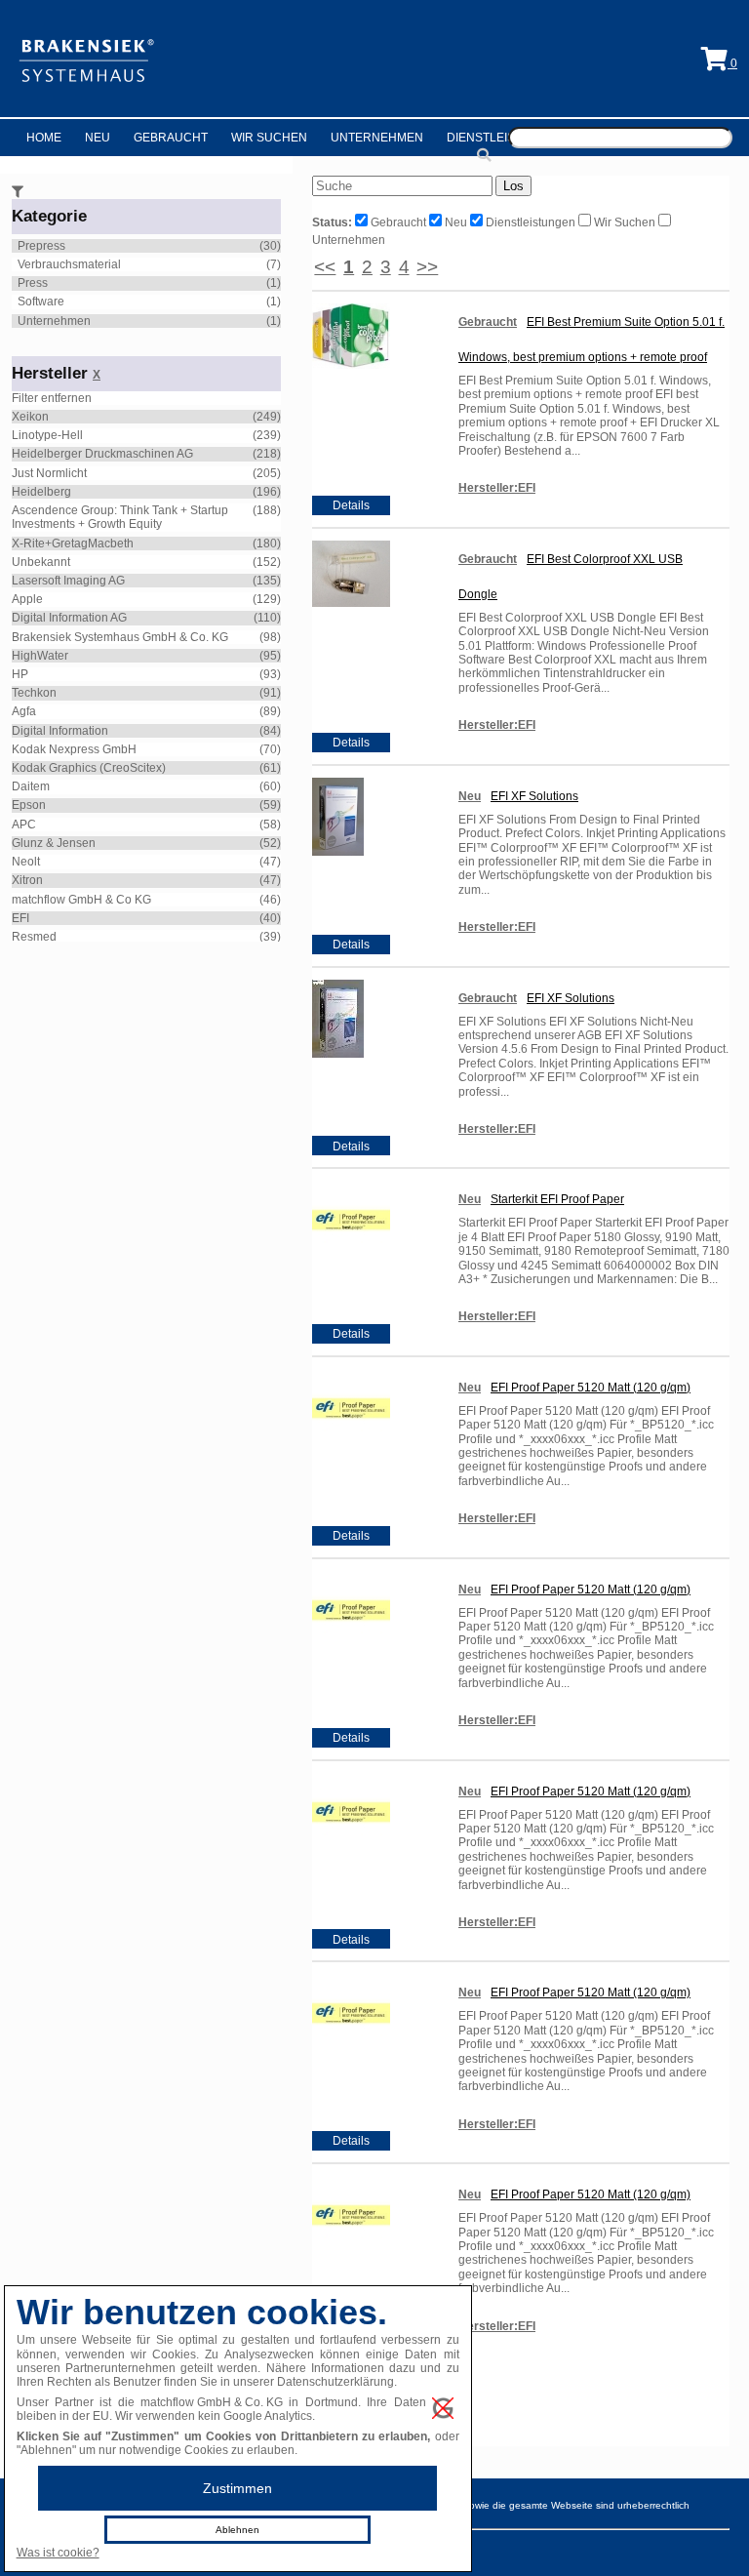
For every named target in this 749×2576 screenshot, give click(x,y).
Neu (98, 138)
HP (20, 674)
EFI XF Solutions (534, 796)
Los (513, 186)
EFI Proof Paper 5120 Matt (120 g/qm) (591, 1388)
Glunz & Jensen (54, 843)
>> (427, 267)
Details (351, 505)
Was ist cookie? (58, 2553)
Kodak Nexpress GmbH (74, 749)
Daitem (31, 786)
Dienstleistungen (506, 138)
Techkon (34, 693)
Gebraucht (171, 138)
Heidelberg (41, 492)
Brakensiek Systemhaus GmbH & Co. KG (120, 637)
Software (41, 302)
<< (325, 267)
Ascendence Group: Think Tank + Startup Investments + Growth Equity (120, 517)
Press (33, 283)
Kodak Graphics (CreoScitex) (89, 768)
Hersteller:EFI (497, 488)
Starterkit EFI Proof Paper (557, 1199)
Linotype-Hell (47, 435)
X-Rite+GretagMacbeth (73, 543)
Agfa (24, 711)
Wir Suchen (269, 138)
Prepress (41, 246)
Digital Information (60, 731)
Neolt (26, 862)
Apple (27, 599)
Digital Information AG (69, 618)
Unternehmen (377, 138)
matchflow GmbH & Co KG (81, 900)
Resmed (34, 937)
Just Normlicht (49, 473)
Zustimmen (237, 2488)
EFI (20, 918)
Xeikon (30, 417)
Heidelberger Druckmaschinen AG (102, 454)
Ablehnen (237, 2530)
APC (24, 825)
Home (44, 138)
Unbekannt (41, 562)
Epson (29, 805)
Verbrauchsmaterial (69, 264)
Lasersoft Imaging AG (68, 581)
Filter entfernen (52, 398)
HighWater (40, 656)
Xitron (27, 880)
